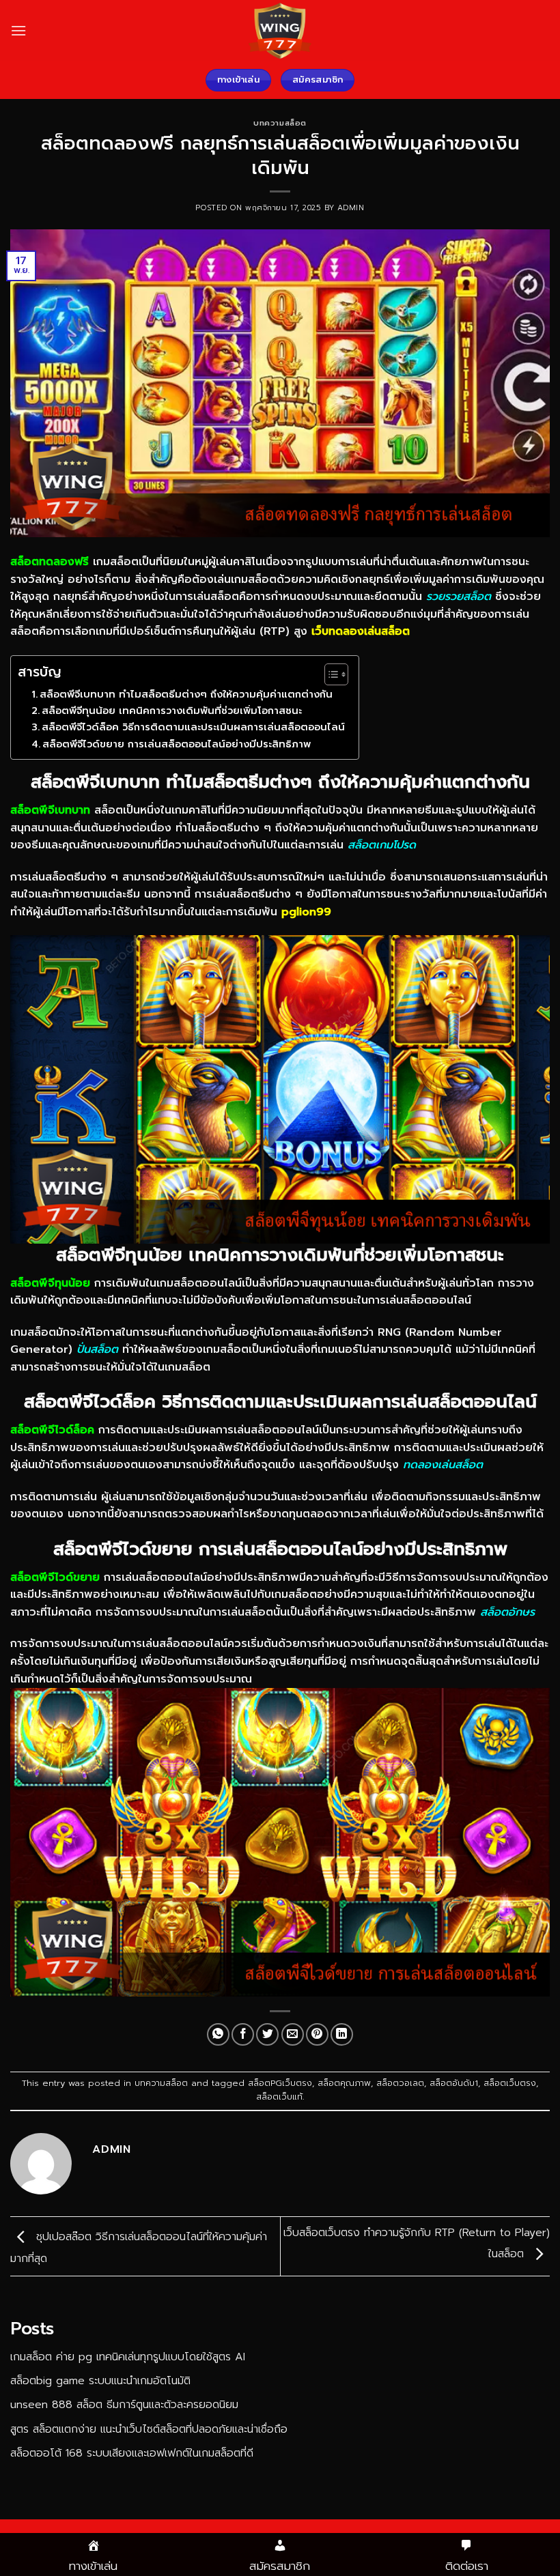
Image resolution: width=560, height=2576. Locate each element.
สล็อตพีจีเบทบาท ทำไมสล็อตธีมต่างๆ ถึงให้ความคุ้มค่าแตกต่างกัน (186, 694)
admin (351, 208)
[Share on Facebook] (243, 2034)
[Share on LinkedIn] (342, 2034)
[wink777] (280, 31)
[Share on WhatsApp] (218, 2034)
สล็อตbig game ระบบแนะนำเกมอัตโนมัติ (100, 2381)
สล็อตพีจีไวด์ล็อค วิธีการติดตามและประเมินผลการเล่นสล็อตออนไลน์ (193, 727)
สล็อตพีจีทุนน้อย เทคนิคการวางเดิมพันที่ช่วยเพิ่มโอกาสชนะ (172, 711)
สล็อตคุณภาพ (344, 2083)
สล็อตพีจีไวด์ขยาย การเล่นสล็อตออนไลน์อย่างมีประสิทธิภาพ (177, 744)
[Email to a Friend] (293, 2034)
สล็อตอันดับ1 (454, 2083)
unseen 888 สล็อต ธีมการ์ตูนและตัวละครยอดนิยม (124, 2405)
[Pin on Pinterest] (317, 2034)
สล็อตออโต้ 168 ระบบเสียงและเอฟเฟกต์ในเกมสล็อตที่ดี (132, 2453)
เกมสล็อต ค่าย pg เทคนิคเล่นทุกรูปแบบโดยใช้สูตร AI (128, 2357)
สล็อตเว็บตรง (510, 2083)
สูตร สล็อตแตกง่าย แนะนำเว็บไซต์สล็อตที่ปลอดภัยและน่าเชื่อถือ (149, 2429)
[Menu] (18, 30)
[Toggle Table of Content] (330, 674)
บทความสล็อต (280, 123)
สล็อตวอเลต (400, 2083)
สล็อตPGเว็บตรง (280, 2083)
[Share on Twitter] (267, 2034)
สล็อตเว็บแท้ (279, 2096)
